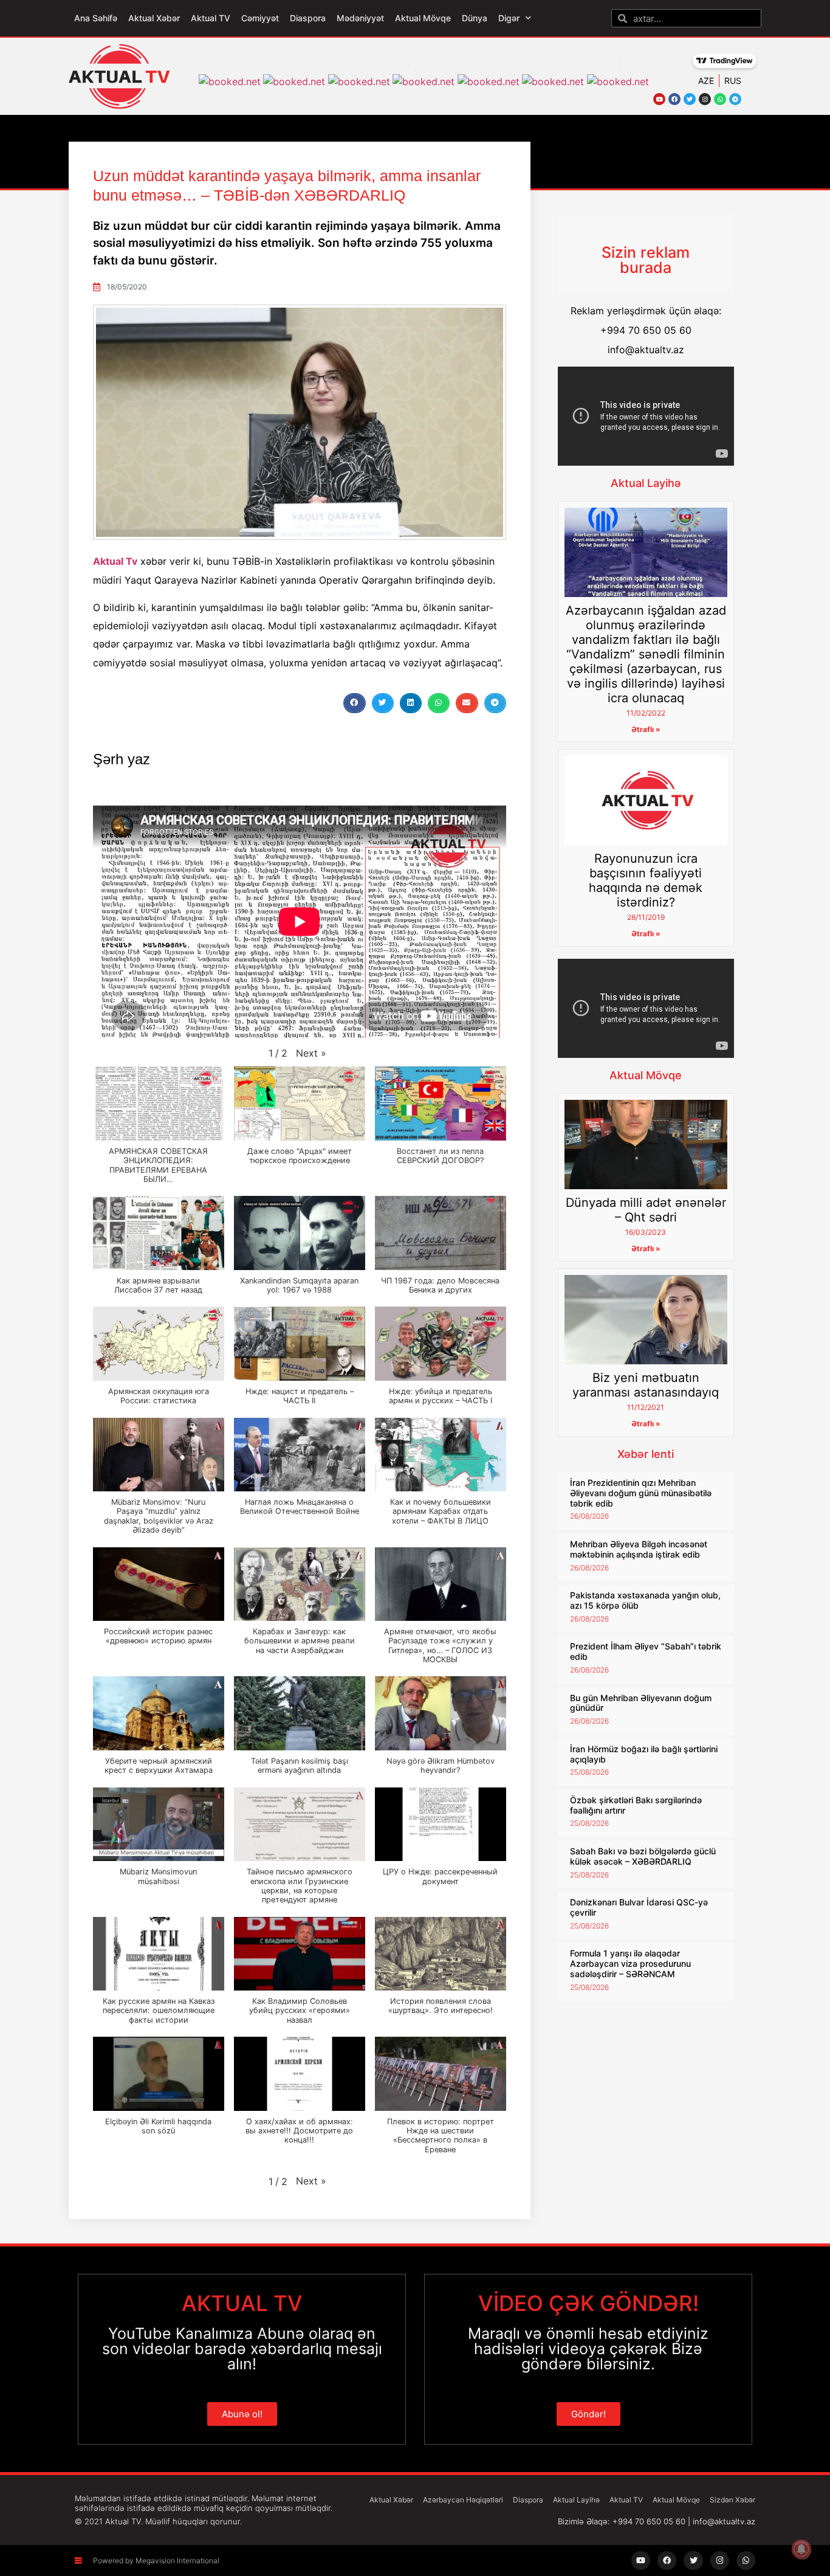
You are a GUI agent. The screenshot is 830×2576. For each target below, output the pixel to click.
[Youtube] (659, 99)
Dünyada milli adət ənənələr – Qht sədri (646, 1210)
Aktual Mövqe (423, 18)
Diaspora (308, 18)
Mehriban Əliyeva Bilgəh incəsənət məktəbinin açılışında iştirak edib (639, 1549)
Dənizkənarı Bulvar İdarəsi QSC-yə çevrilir (639, 1907)
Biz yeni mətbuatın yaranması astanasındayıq (646, 1385)
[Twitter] (690, 99)
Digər (509, 18)
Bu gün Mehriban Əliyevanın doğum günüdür (641, 1703)
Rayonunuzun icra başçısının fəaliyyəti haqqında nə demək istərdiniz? (646, 880)
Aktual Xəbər (154, 18)
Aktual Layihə (646, 483)
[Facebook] (674, 99)
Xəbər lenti (646, 1454)
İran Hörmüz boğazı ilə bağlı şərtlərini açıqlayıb (644, 1754)
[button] (354, 703)
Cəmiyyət (260, 18)
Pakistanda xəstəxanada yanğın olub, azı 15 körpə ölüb (645, 1600)
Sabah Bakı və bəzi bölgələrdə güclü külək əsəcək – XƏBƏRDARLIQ (643, 1856)
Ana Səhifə (96, 18)
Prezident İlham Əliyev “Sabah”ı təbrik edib (646, 1651)
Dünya (475, 18)
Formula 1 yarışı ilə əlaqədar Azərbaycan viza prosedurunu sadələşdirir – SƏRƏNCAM (630, 1963)
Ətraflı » (646, 729)
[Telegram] (735, 99)
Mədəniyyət (360, 18)
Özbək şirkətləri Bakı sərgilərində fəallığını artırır (636, 1805)
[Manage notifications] (801, 2549)
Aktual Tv (115, 561)
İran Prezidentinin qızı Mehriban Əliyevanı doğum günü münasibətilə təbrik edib (641, 1493)
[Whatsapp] (720, 99)
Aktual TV (211, 18)
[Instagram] (705, 99)
